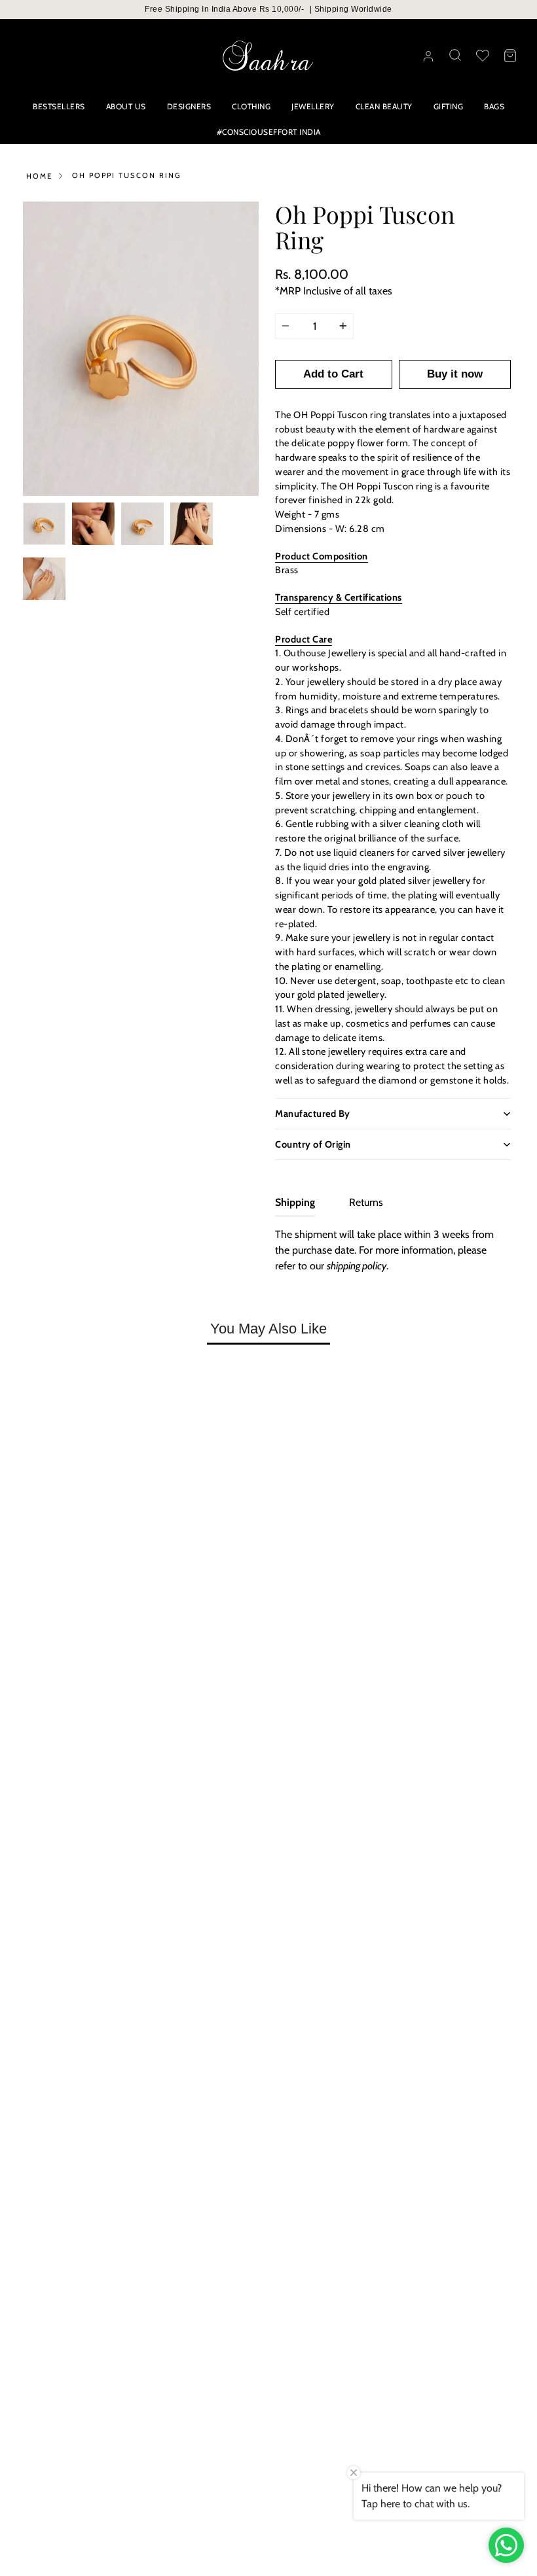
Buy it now (455, 374)
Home (39, 176)
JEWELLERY (313, 106)
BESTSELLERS (59, 106)
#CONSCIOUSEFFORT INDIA (269, 132)
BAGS (494, 106)
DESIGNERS (189, 106)
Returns (366, 1202)
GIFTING (449, 106)
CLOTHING (251, 106)
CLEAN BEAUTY (384, 106)
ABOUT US (126, 106)
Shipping (295, 1202)
